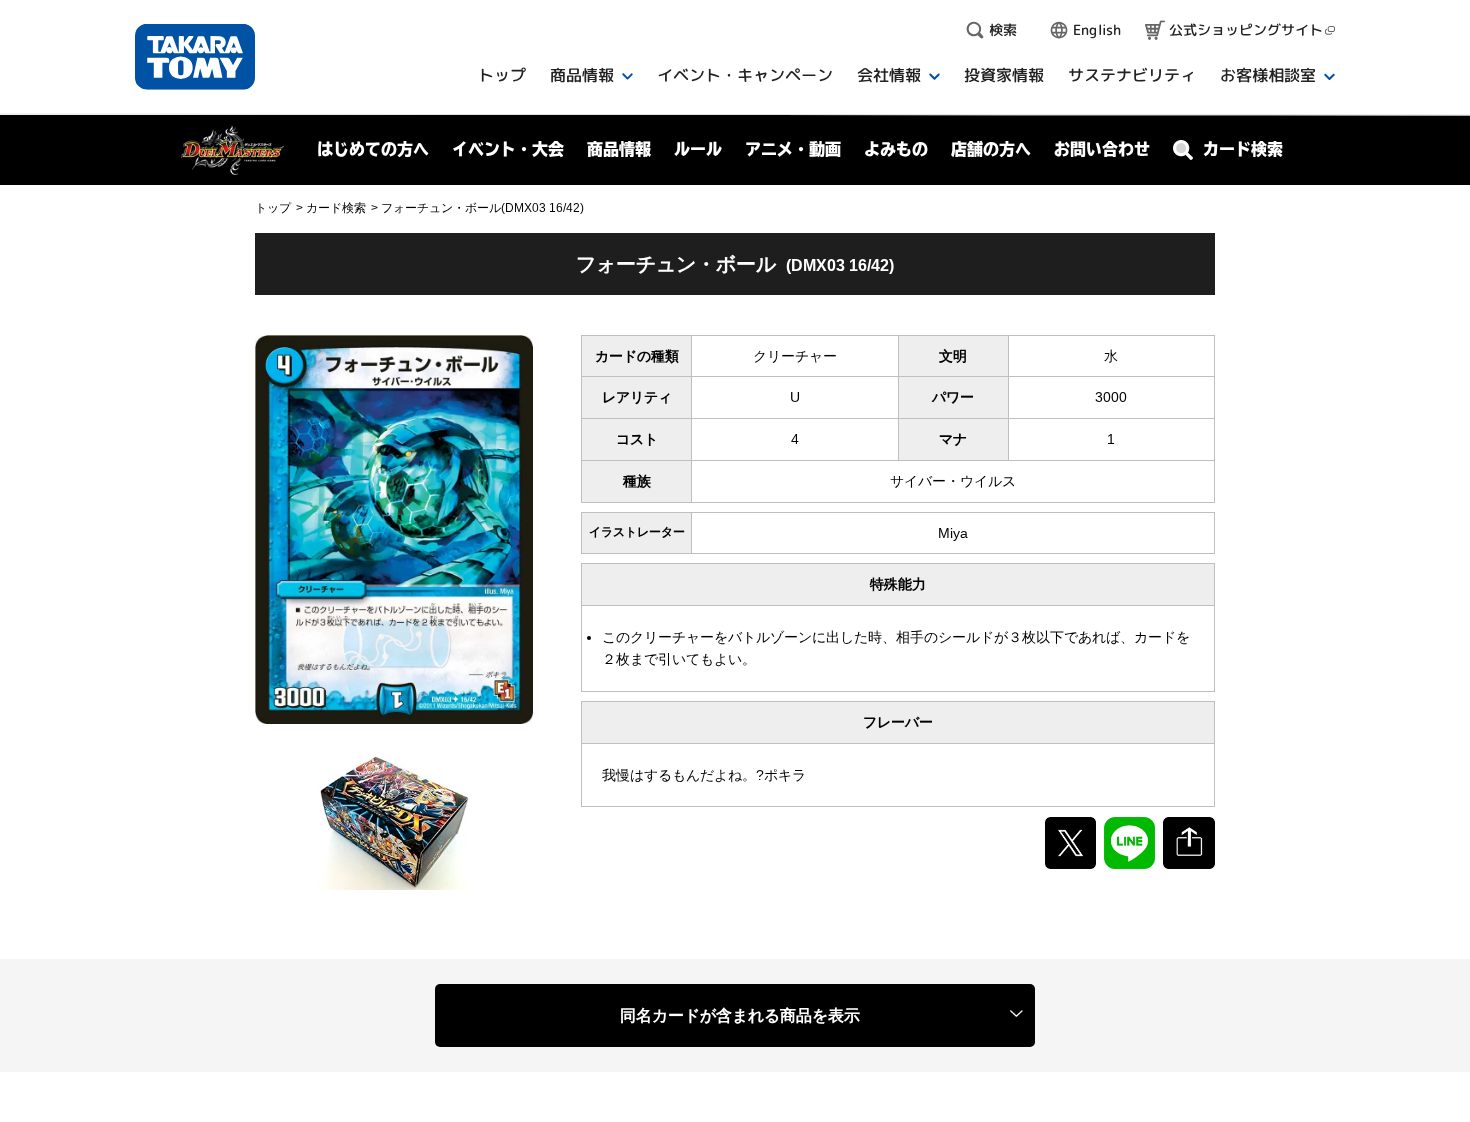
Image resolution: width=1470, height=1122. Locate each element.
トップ (273, 208)
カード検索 (336, 208)
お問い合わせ (1102, 149)
